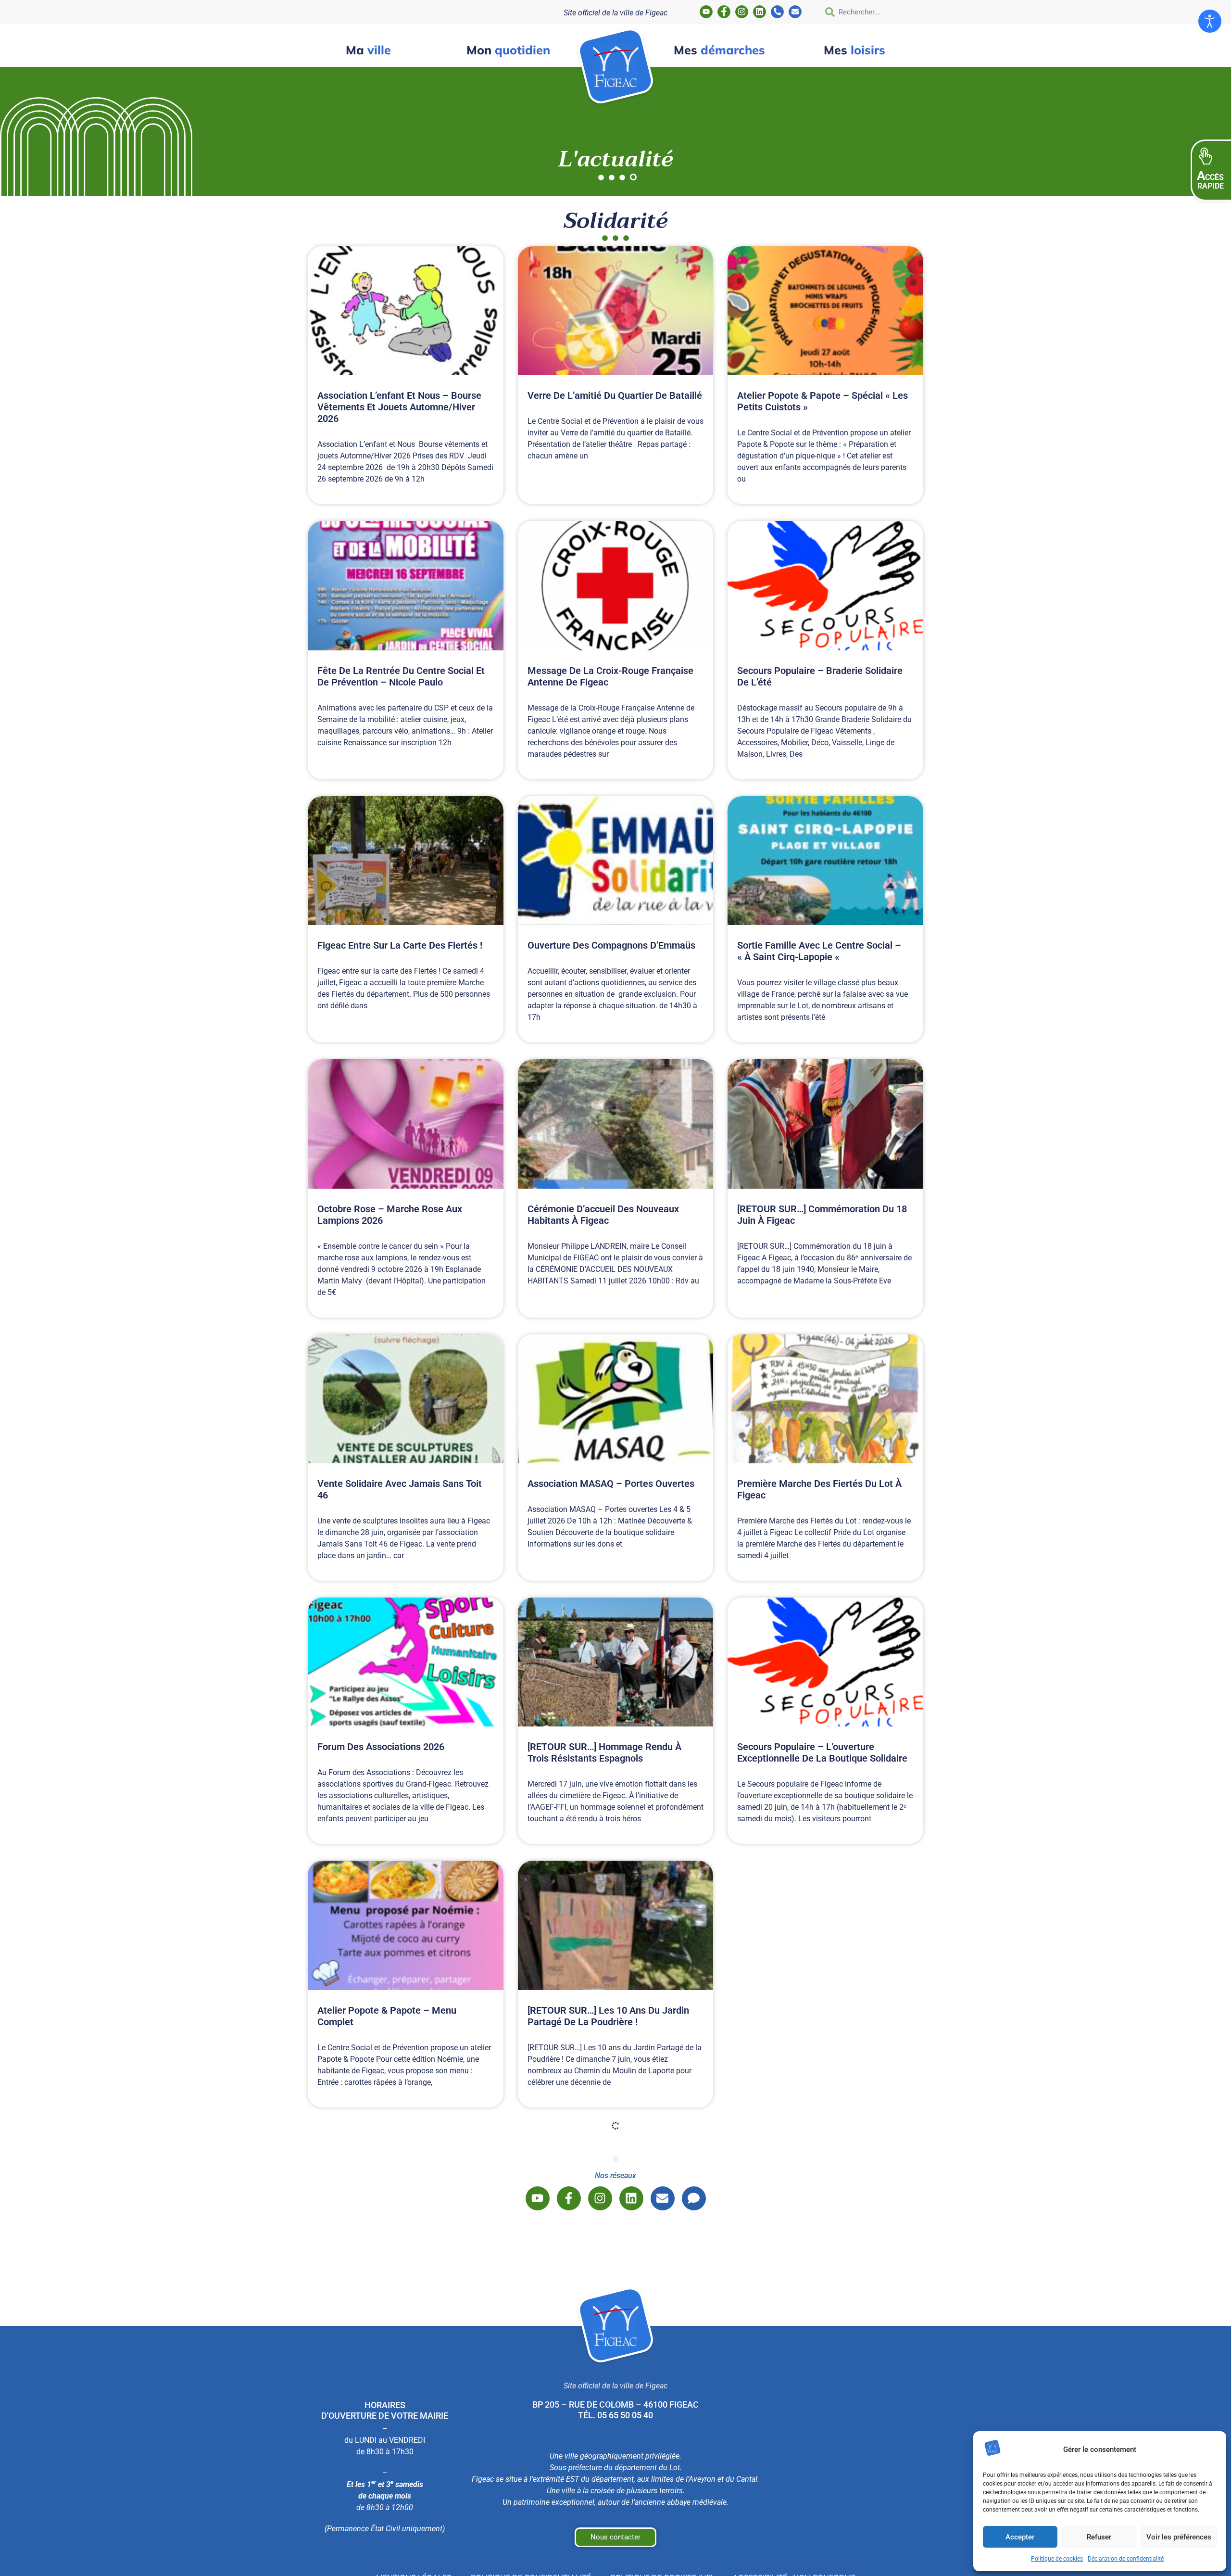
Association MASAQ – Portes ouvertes (611, 1484)
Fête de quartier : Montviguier (802, 2010)
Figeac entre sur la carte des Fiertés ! (401, 945)
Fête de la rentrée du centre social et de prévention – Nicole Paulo (401, 676)
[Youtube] (706, 12)
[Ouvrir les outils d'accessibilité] (1210, 21)
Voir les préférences (1179, 2537)
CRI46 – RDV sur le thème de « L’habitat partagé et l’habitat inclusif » (614, 2279)
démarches (719, 50)
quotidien (508, 50)
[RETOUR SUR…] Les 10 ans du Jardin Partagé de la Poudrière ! (608, 2016)
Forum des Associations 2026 (381, 1747)
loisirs (854, 50)
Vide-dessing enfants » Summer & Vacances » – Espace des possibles (394, 2279)
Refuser (1099, 2537)
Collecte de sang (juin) (578, 2549)
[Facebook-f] (724, 12)
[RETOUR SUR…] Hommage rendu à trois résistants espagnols (604, 1752)
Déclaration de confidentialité (1126, 2559)
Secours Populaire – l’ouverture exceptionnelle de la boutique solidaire (822, 1752)
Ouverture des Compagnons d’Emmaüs (611, 945)
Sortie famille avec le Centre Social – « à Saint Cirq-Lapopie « (819, 951)
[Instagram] (742, 12)
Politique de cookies (1057, 2559)
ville (368, 50)
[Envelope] (795, 12)
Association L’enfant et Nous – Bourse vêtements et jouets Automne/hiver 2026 (399, 407)
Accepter (1020, 2537)
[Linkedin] (760, 12)
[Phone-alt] (777, 12)
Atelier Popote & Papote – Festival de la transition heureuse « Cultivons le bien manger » (825, 2285)
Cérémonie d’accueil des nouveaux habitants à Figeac (603, 1215)
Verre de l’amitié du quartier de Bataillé (615, 395)
